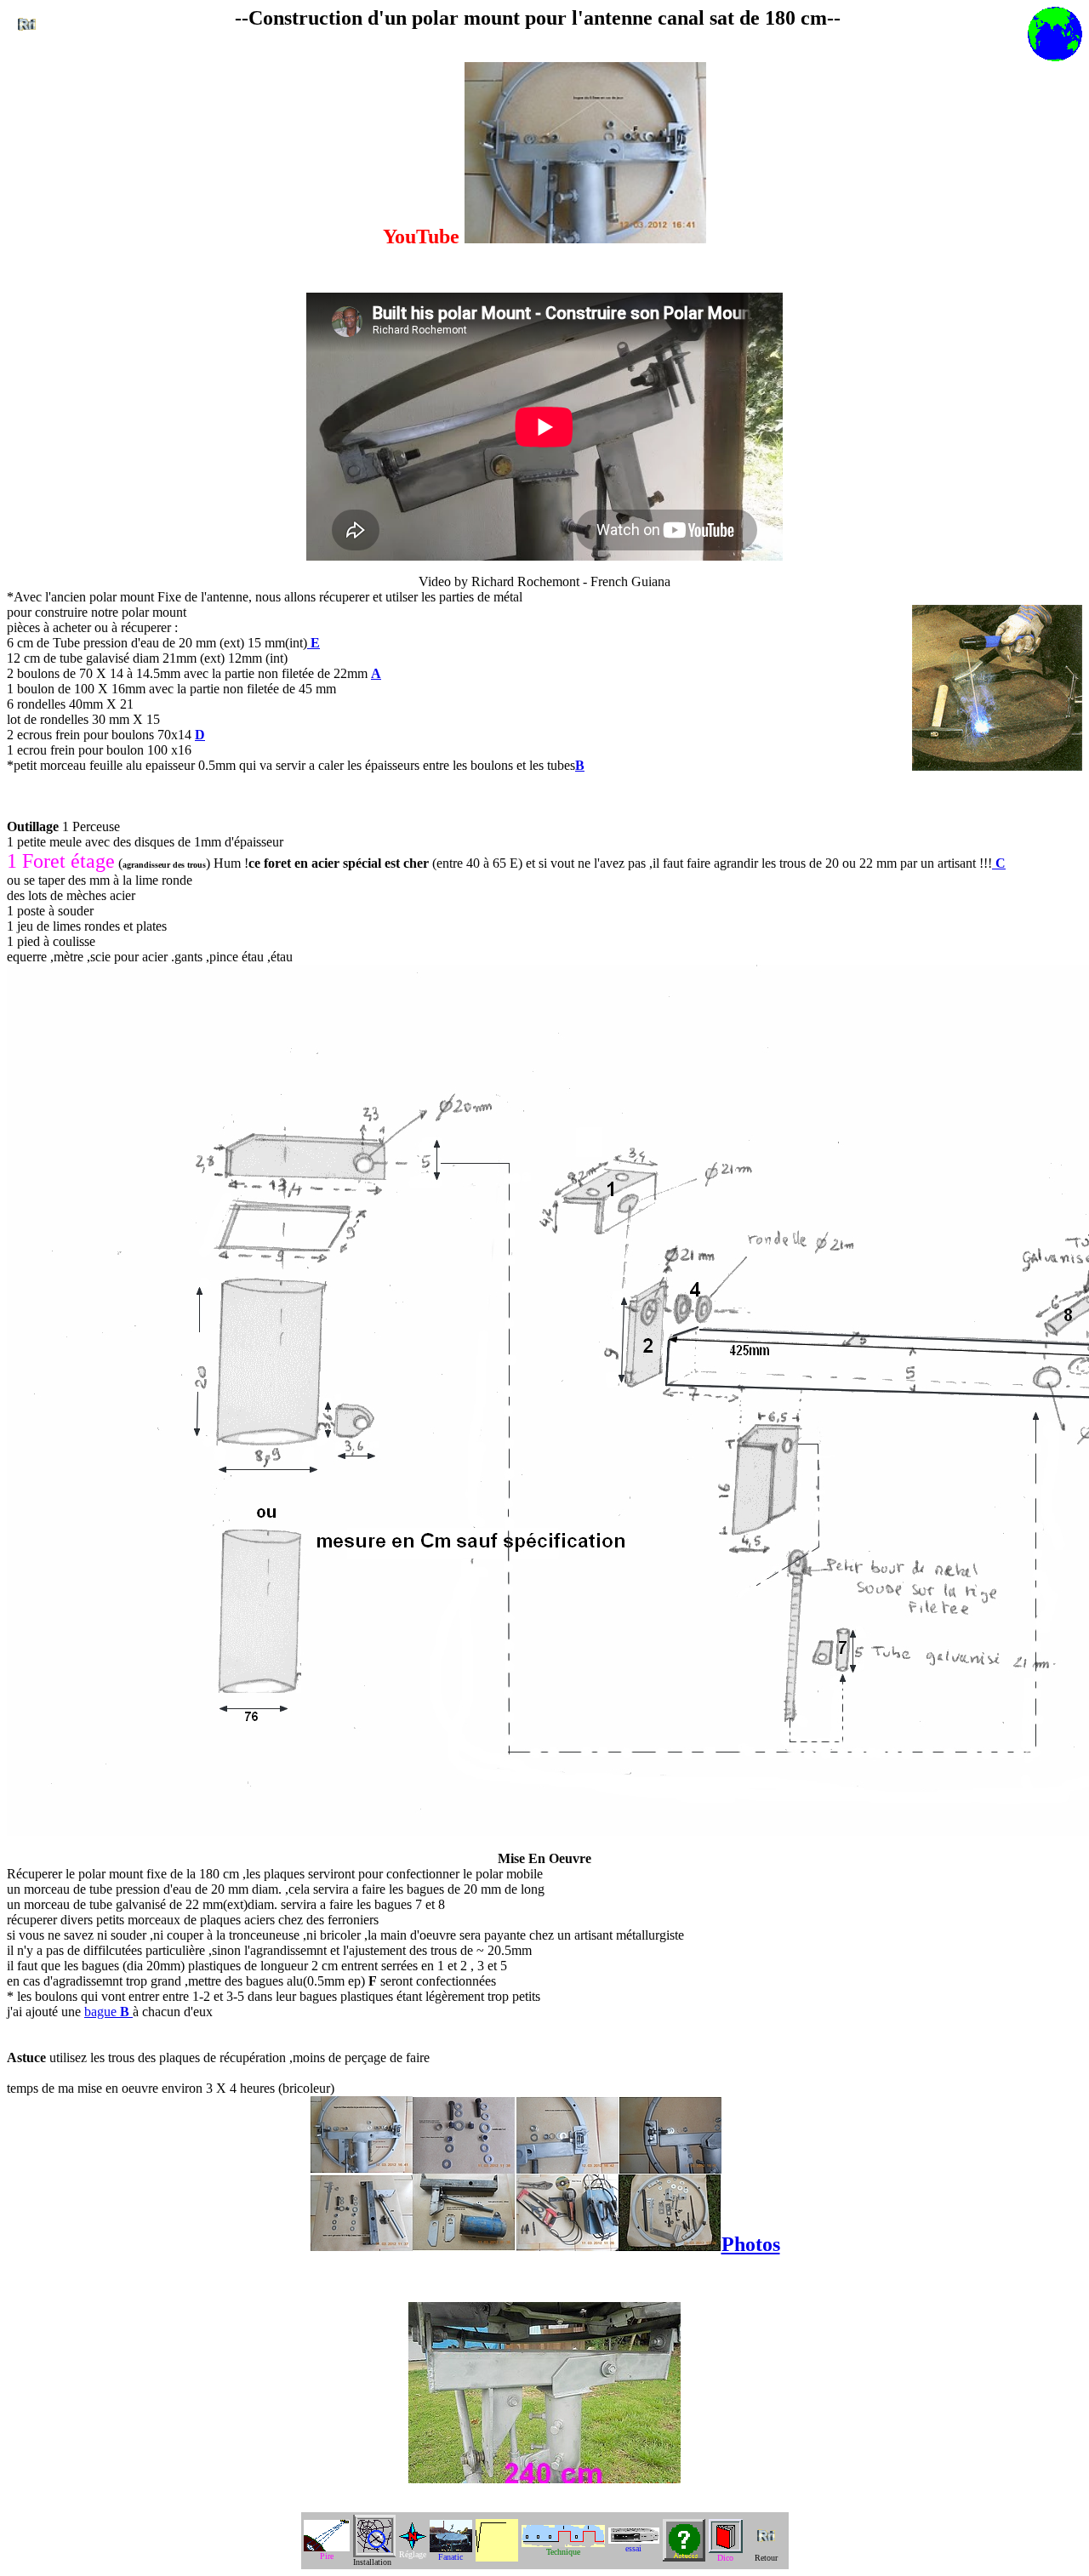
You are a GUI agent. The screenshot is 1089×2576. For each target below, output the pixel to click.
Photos (751, 2244)
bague (107, 2012)
